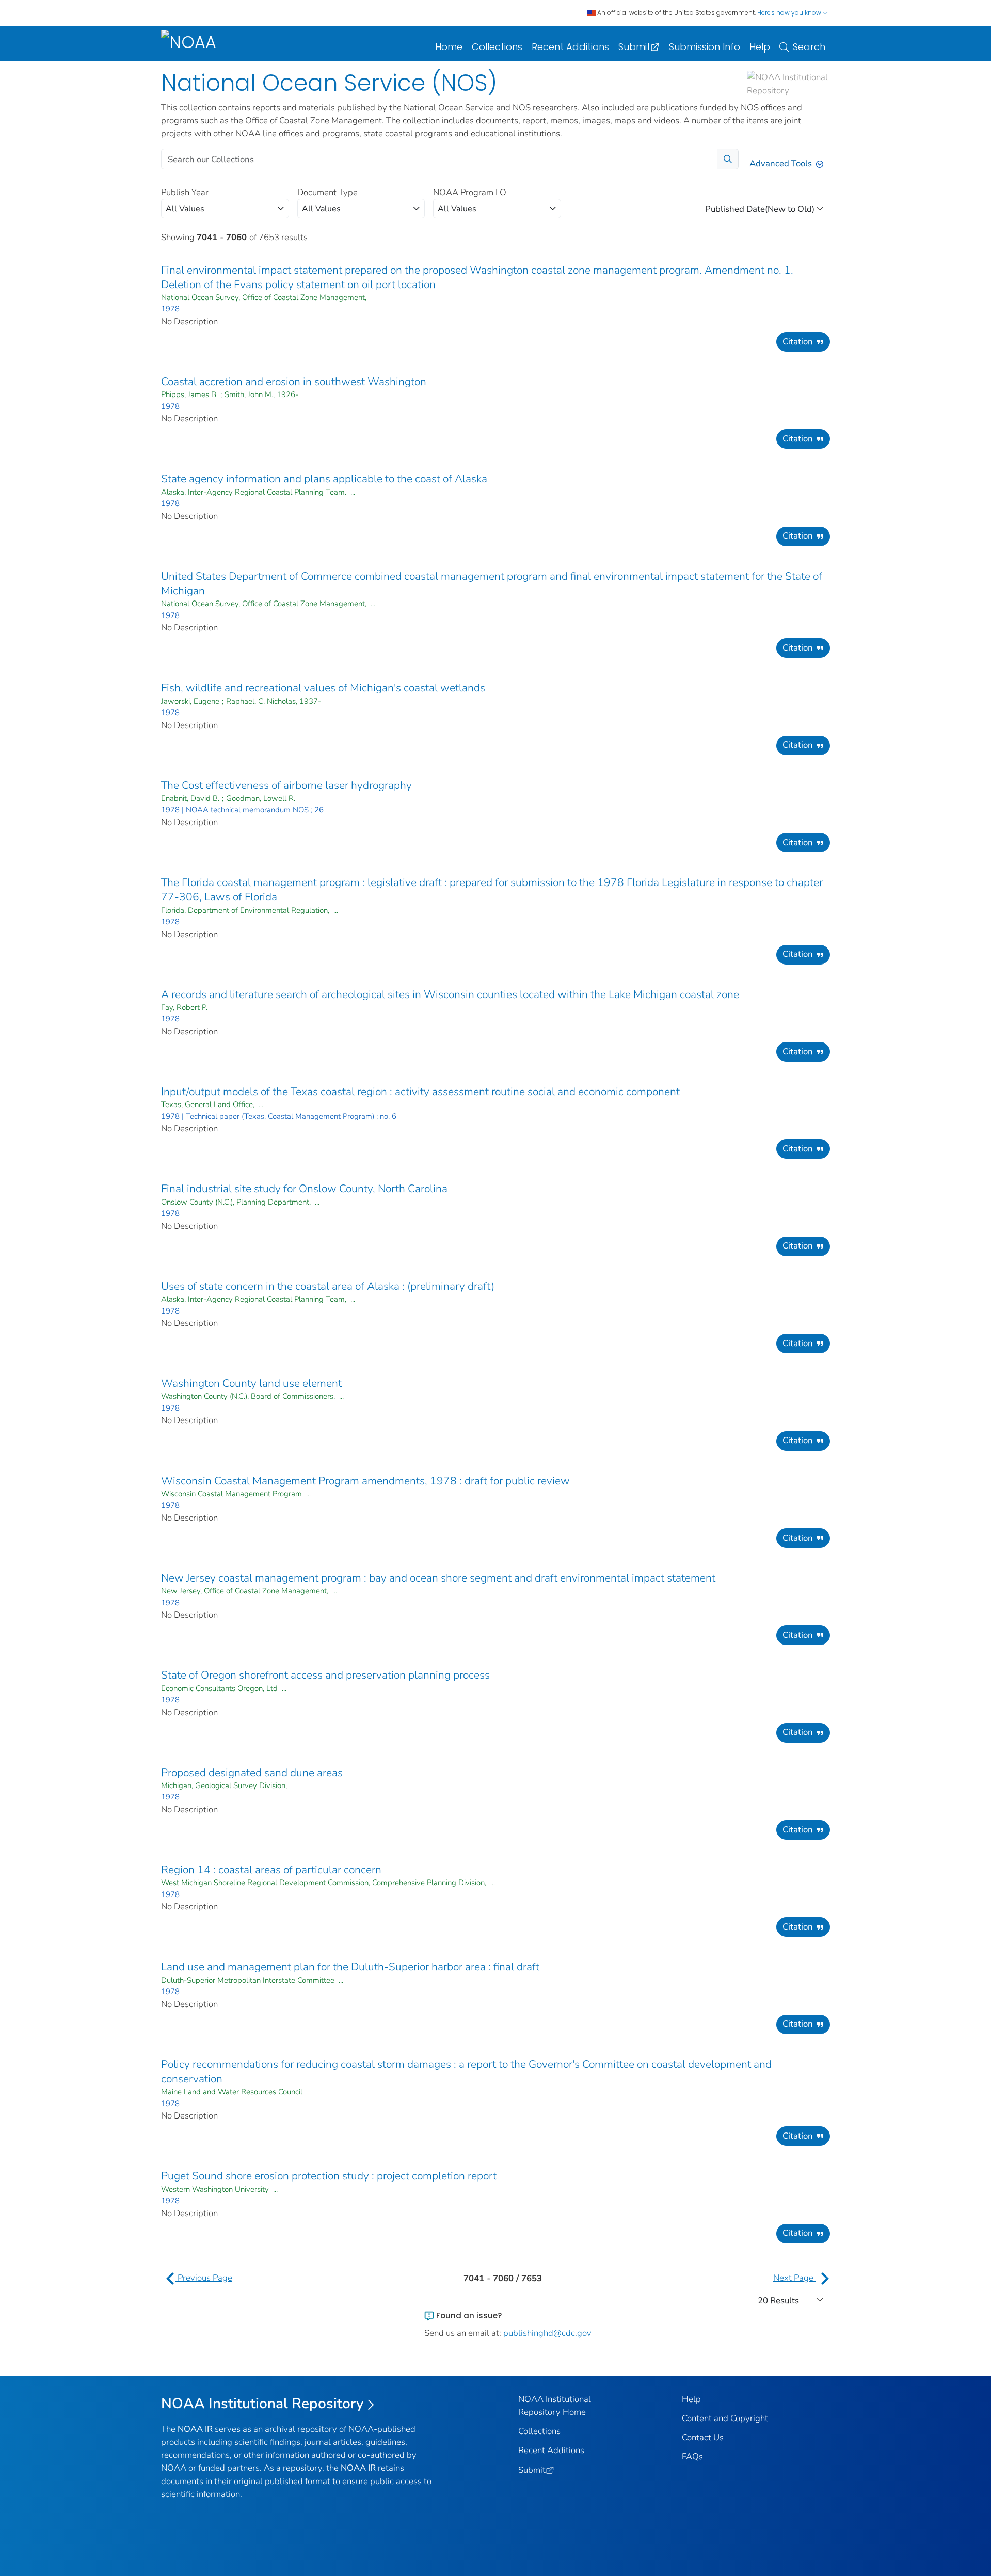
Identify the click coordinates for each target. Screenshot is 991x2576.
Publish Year (185, 192)
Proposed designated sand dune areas (252, 1773)
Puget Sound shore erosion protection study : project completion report (329, 2176)
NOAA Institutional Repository (262, 2404)
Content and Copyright (725, 2418)
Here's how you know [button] (790, 13)
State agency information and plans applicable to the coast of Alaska (324, 479)
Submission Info (705, 47)
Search (809, 47)
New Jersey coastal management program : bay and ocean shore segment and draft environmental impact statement (438, 1578)
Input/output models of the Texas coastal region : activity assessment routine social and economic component (420, 1092)
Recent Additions (570, 47)
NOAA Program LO (470, 192)
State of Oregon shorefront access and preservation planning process (325, 1675)
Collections (497, 47)
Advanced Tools (781, 163)
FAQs (692, 2456)
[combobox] (225, 209)
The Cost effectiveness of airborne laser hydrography (286, 785)
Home (449, 47)
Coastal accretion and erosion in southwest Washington (294, 382)
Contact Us (703, 2437)
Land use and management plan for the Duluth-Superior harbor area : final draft (350, 1967)
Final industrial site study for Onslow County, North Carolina (304, 1189)
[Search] (728, 159)
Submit (634, 47)
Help (760, 47)
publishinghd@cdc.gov (547, 2333)
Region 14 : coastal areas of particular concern (271, 1870)
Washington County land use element (251, 1383)
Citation (798, 342)
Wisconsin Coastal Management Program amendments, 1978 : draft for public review (365, 1481)
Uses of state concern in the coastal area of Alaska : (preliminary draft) (328, 1286)
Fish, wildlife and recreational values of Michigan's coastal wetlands (323, 688)
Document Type (327, 192)
